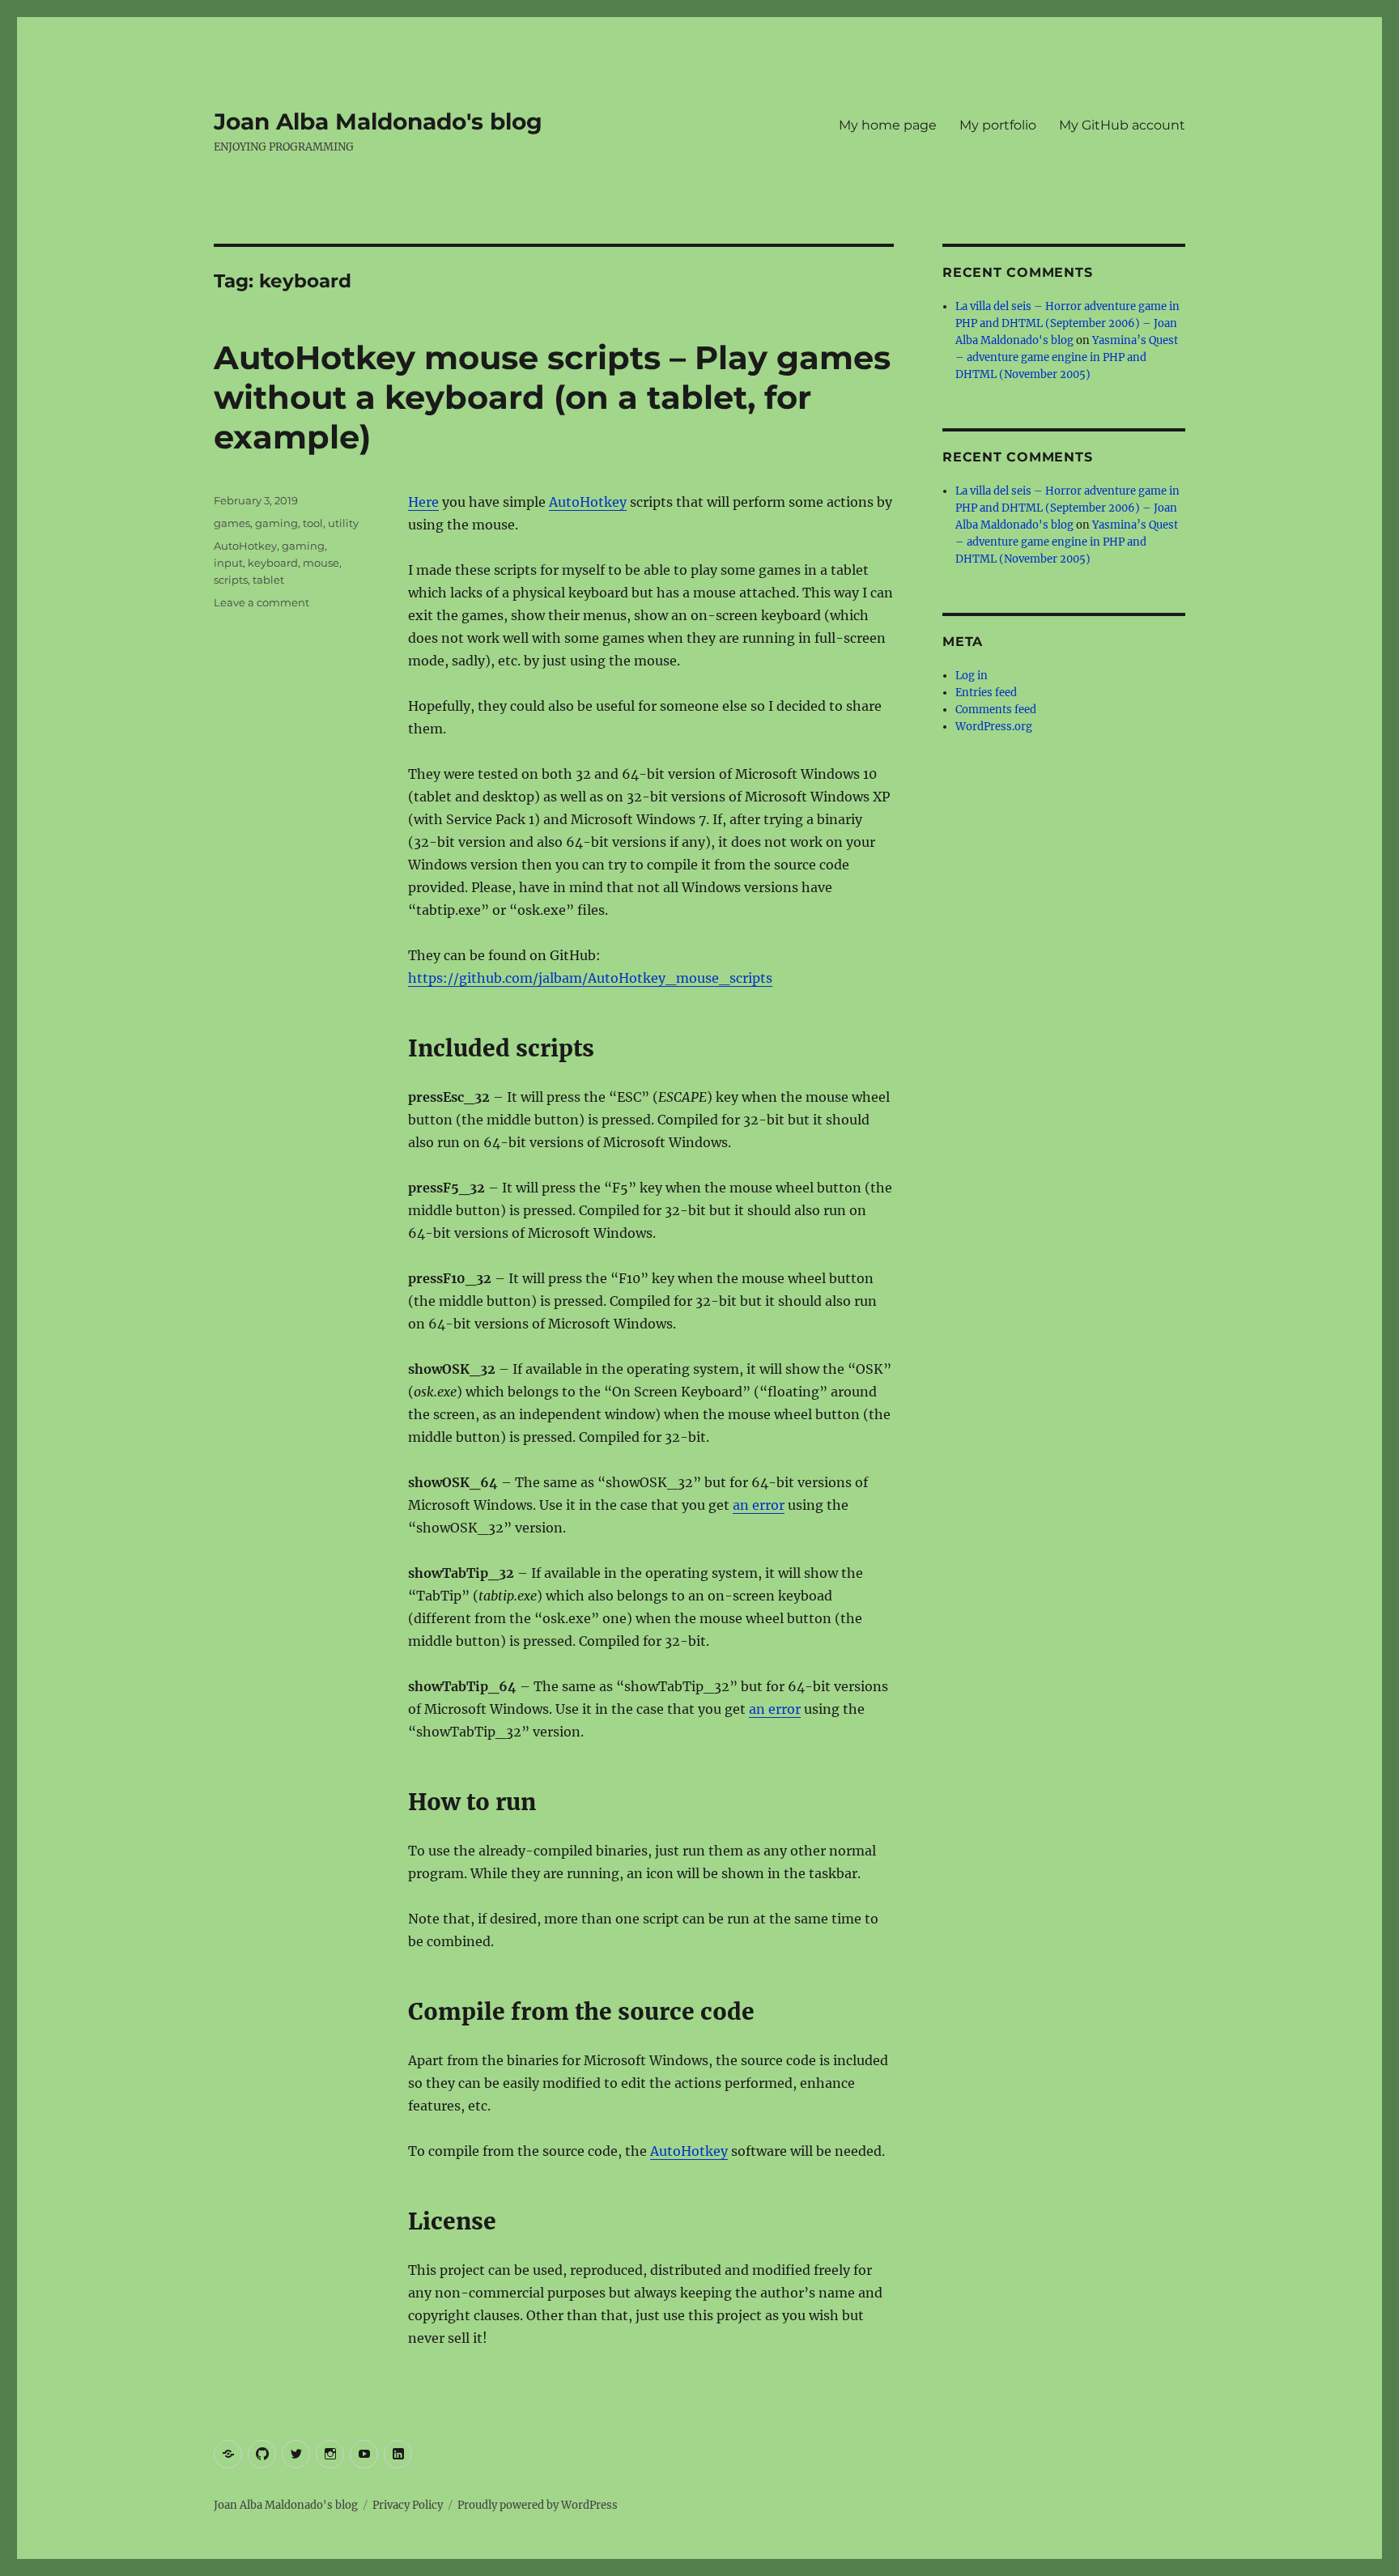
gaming (276, 523)
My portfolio (998, 125)
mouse (321, 563)
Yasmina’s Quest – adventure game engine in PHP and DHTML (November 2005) (1067, 357)
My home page (888, 125)
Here (423, 502)
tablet (268, 580)
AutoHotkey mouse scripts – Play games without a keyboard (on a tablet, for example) (552, 397)
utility (343, 523)
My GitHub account (1122, 125)
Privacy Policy (408, 2505)
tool (313, 523)
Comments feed (996, 710)
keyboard (273, 563)
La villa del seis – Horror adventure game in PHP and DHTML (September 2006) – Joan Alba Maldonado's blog (1067, 323)
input (228, 563)
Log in (972, 676)
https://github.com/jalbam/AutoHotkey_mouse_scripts (590, 978)
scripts (231, 580)
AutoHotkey (588, 502)
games (232, 523)
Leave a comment (262, 602)
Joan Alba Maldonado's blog (378, 121)
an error (759, 1505)
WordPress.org (994, 727)
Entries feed (986, 693)
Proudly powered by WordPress (538, 2505)
